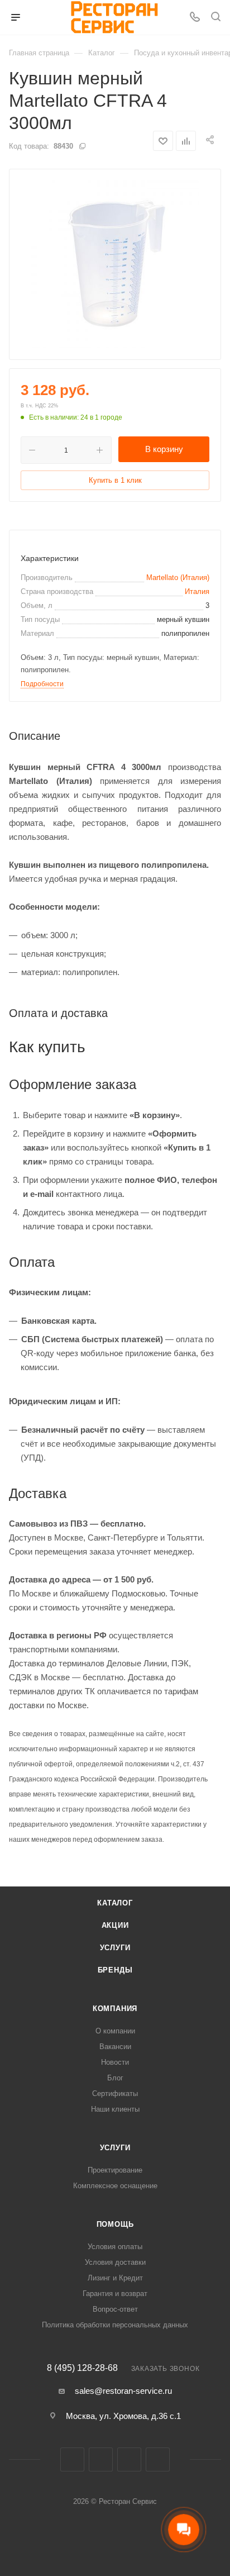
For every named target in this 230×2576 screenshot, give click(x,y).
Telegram (129, 2459)
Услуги (115, 1948)
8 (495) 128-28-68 (82, 2368)
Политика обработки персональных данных (115, 2325)
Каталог (115, 1903)
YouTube (158, 2459)
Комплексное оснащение (115, 2186)
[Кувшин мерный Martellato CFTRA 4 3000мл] (115, 264)
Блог (115, 2078)
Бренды (115, 1970)
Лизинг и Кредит (115, 2278)
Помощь (115, 2224)
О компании (115, 2031)
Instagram (101, 2459)
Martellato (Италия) (178, 578)
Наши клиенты (115, 2109)
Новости (115, 2062)
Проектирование (115, 2170)
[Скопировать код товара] (82, 146)
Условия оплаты (115, 2247)
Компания (115, 2009)
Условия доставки (115, 2262)
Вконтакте (72, 2459)
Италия (197, 591)
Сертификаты (115, 2093)
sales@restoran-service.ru (123, 2391)
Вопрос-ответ (115, 2309)
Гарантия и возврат (115, 2294)
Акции (115, 1925)
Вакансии (115, 2047)
